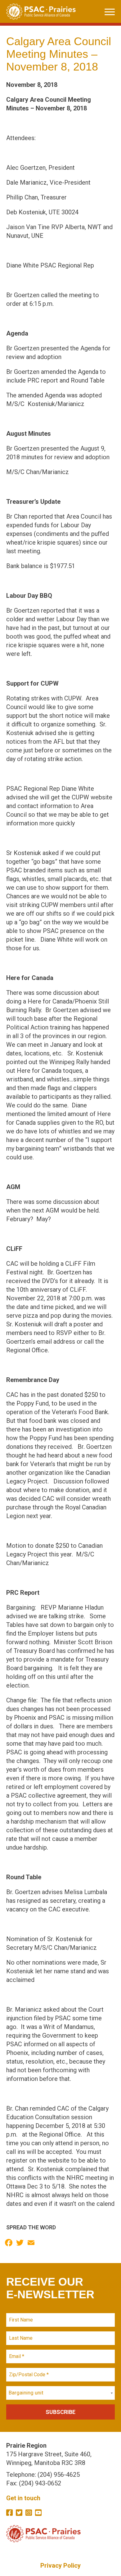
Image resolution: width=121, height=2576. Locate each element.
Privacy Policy (60, 2565)
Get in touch (23, 2498)
